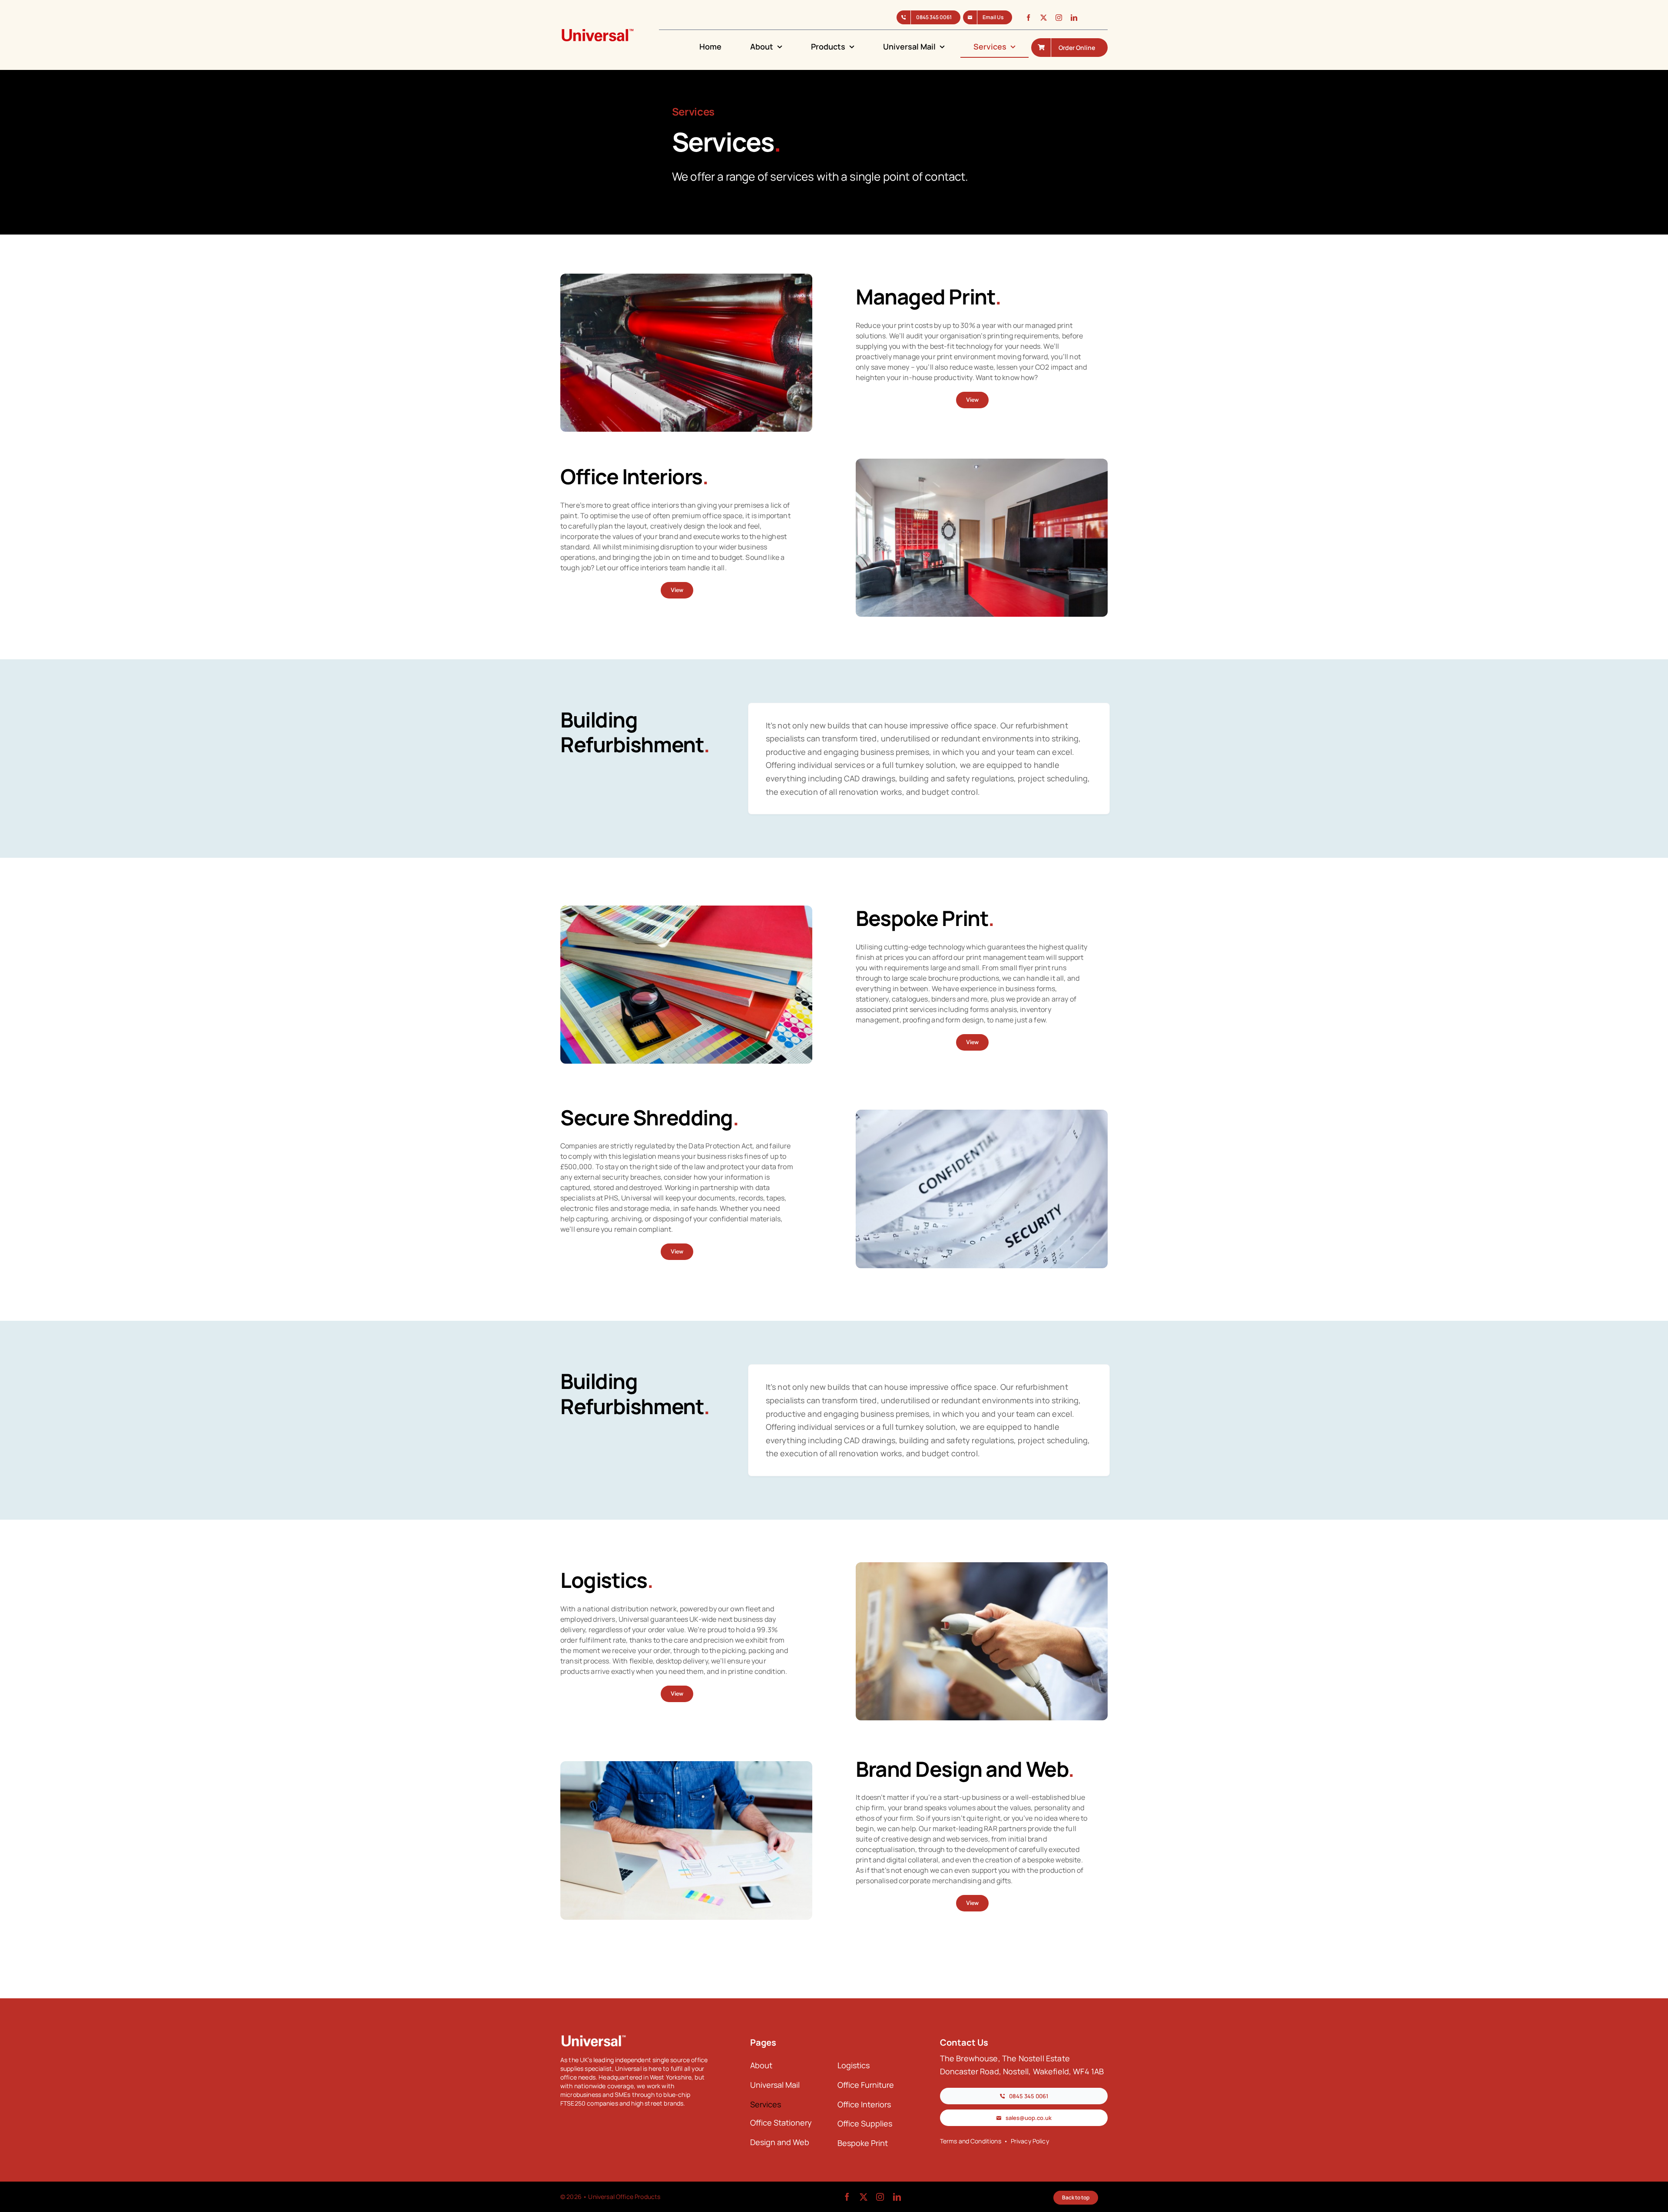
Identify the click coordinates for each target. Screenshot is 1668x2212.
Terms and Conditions (971, 2141)
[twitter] (1044, 18)
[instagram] (1059, 18)
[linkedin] (1074, 18)
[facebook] (1028, 18)
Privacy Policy (1030, 2141)
